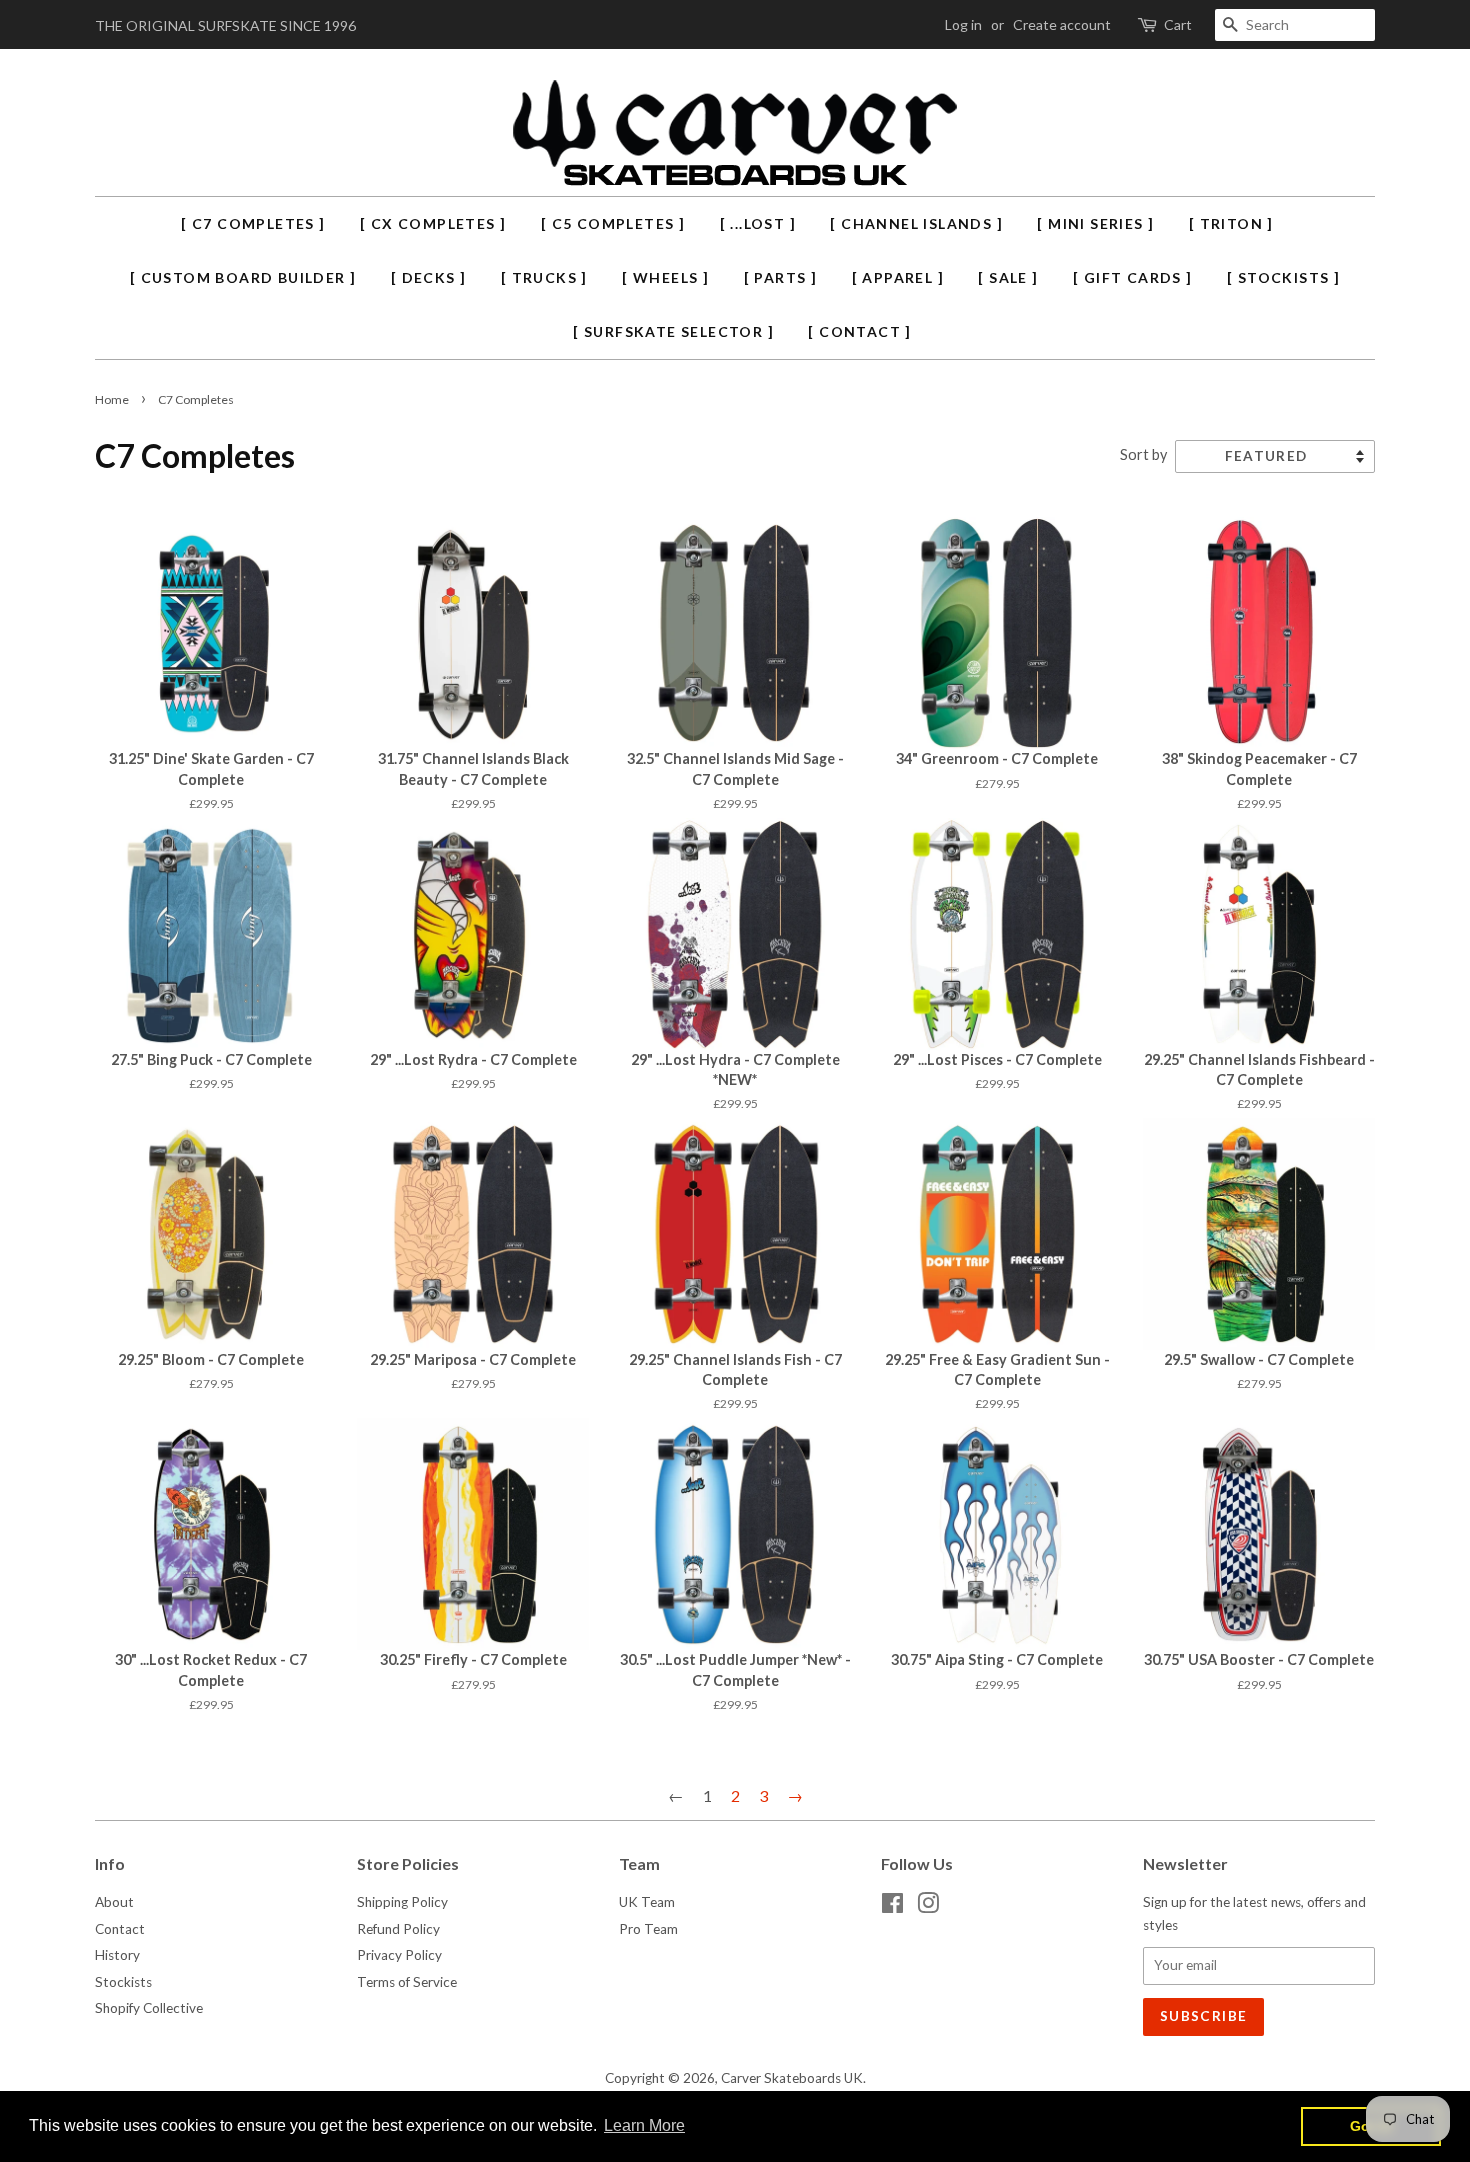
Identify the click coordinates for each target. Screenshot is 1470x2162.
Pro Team (648, 1929)
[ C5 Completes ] (613, 223)
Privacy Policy (399, 1955)
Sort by (1143, 454)
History (117, 1955)
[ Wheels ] (665, 277)
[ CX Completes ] (433, 223)
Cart (1178, 24)
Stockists (123, 1982)
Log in (963, 24)
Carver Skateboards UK (792, 2078)
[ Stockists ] (1283, 277)
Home (112, 399)
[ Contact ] (859, 331)
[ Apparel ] (898, 277)
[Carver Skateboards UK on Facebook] (892, 1907)
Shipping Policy (402, 1902)
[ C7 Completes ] (253, 223)
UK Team (647, 1902)
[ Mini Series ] (1095, 223)
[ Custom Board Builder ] (243, 277)
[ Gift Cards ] (1133, 277)
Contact (120, 1929)
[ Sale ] (1008, 277)
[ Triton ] (1231, 223)
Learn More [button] (644, 2125)
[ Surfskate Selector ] (673, 331)
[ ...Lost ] (758, 223)
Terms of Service (407, 1982)
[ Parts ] (781, 277)
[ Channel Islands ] (916, 223)
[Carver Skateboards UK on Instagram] (928, 1907)
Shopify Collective (149, 2008)
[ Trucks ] (544, 277)
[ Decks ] (429, 277)
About (114, 1902)
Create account (1062, 24)
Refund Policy (398, 1929)
